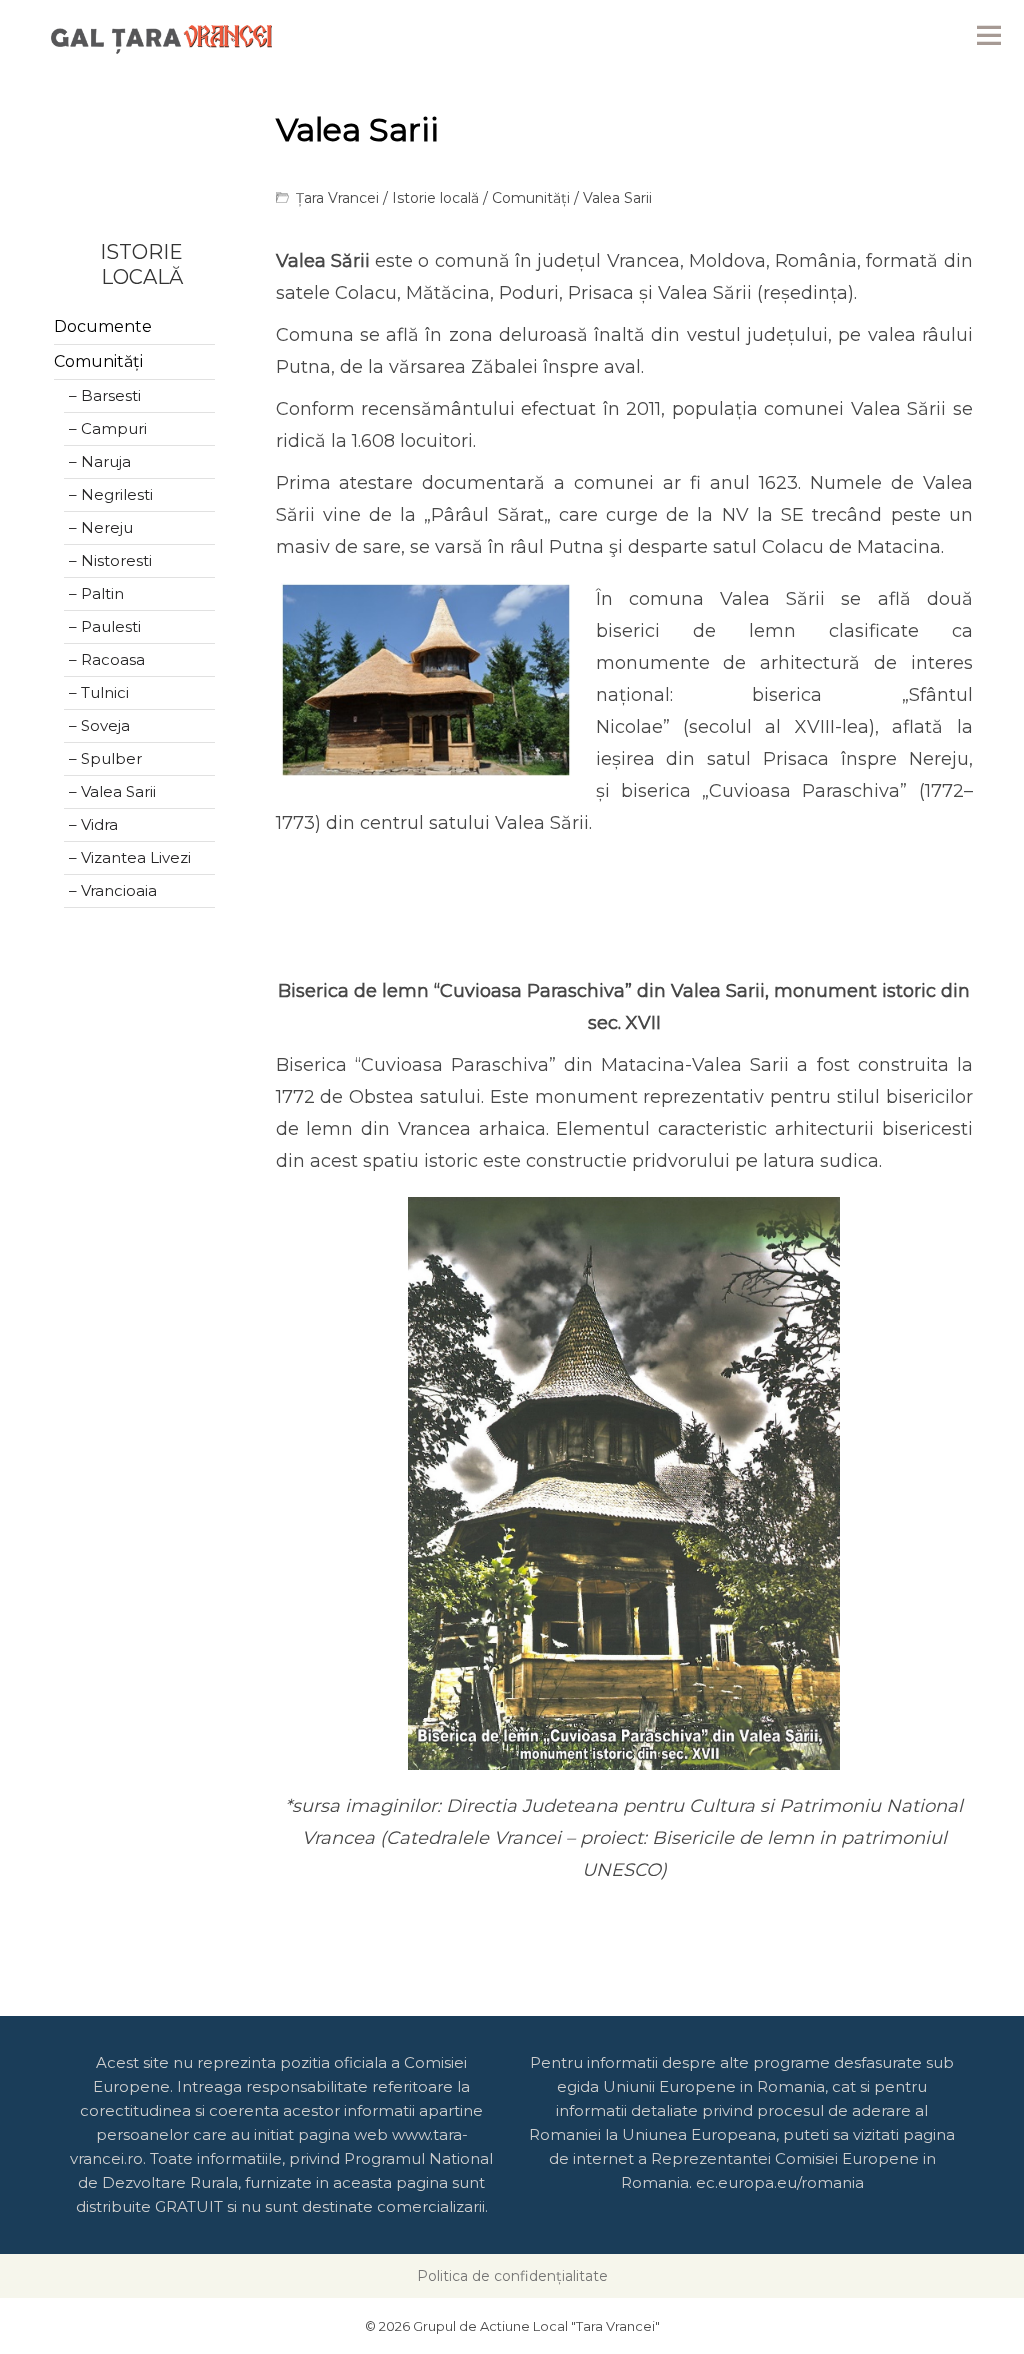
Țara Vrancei (337, 198)
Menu (989, 35)
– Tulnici (99, 692)
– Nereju (101, 527)
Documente (103, 326)
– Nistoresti (110, 560)
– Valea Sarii (112, 791)
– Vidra (93, 824)
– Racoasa (107, 659)
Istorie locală (435, 198)
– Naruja (100, 461)
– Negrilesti (111, 494)
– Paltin (96, 593)
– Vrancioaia (113, 890)
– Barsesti (105, 395)
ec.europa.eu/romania (780, 2182)
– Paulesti (105, 626)
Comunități (531, 198)
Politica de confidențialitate (512, 2276)
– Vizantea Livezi (130, 857)
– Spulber (105, 758)
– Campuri (108, 428)
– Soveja (99, 725)
